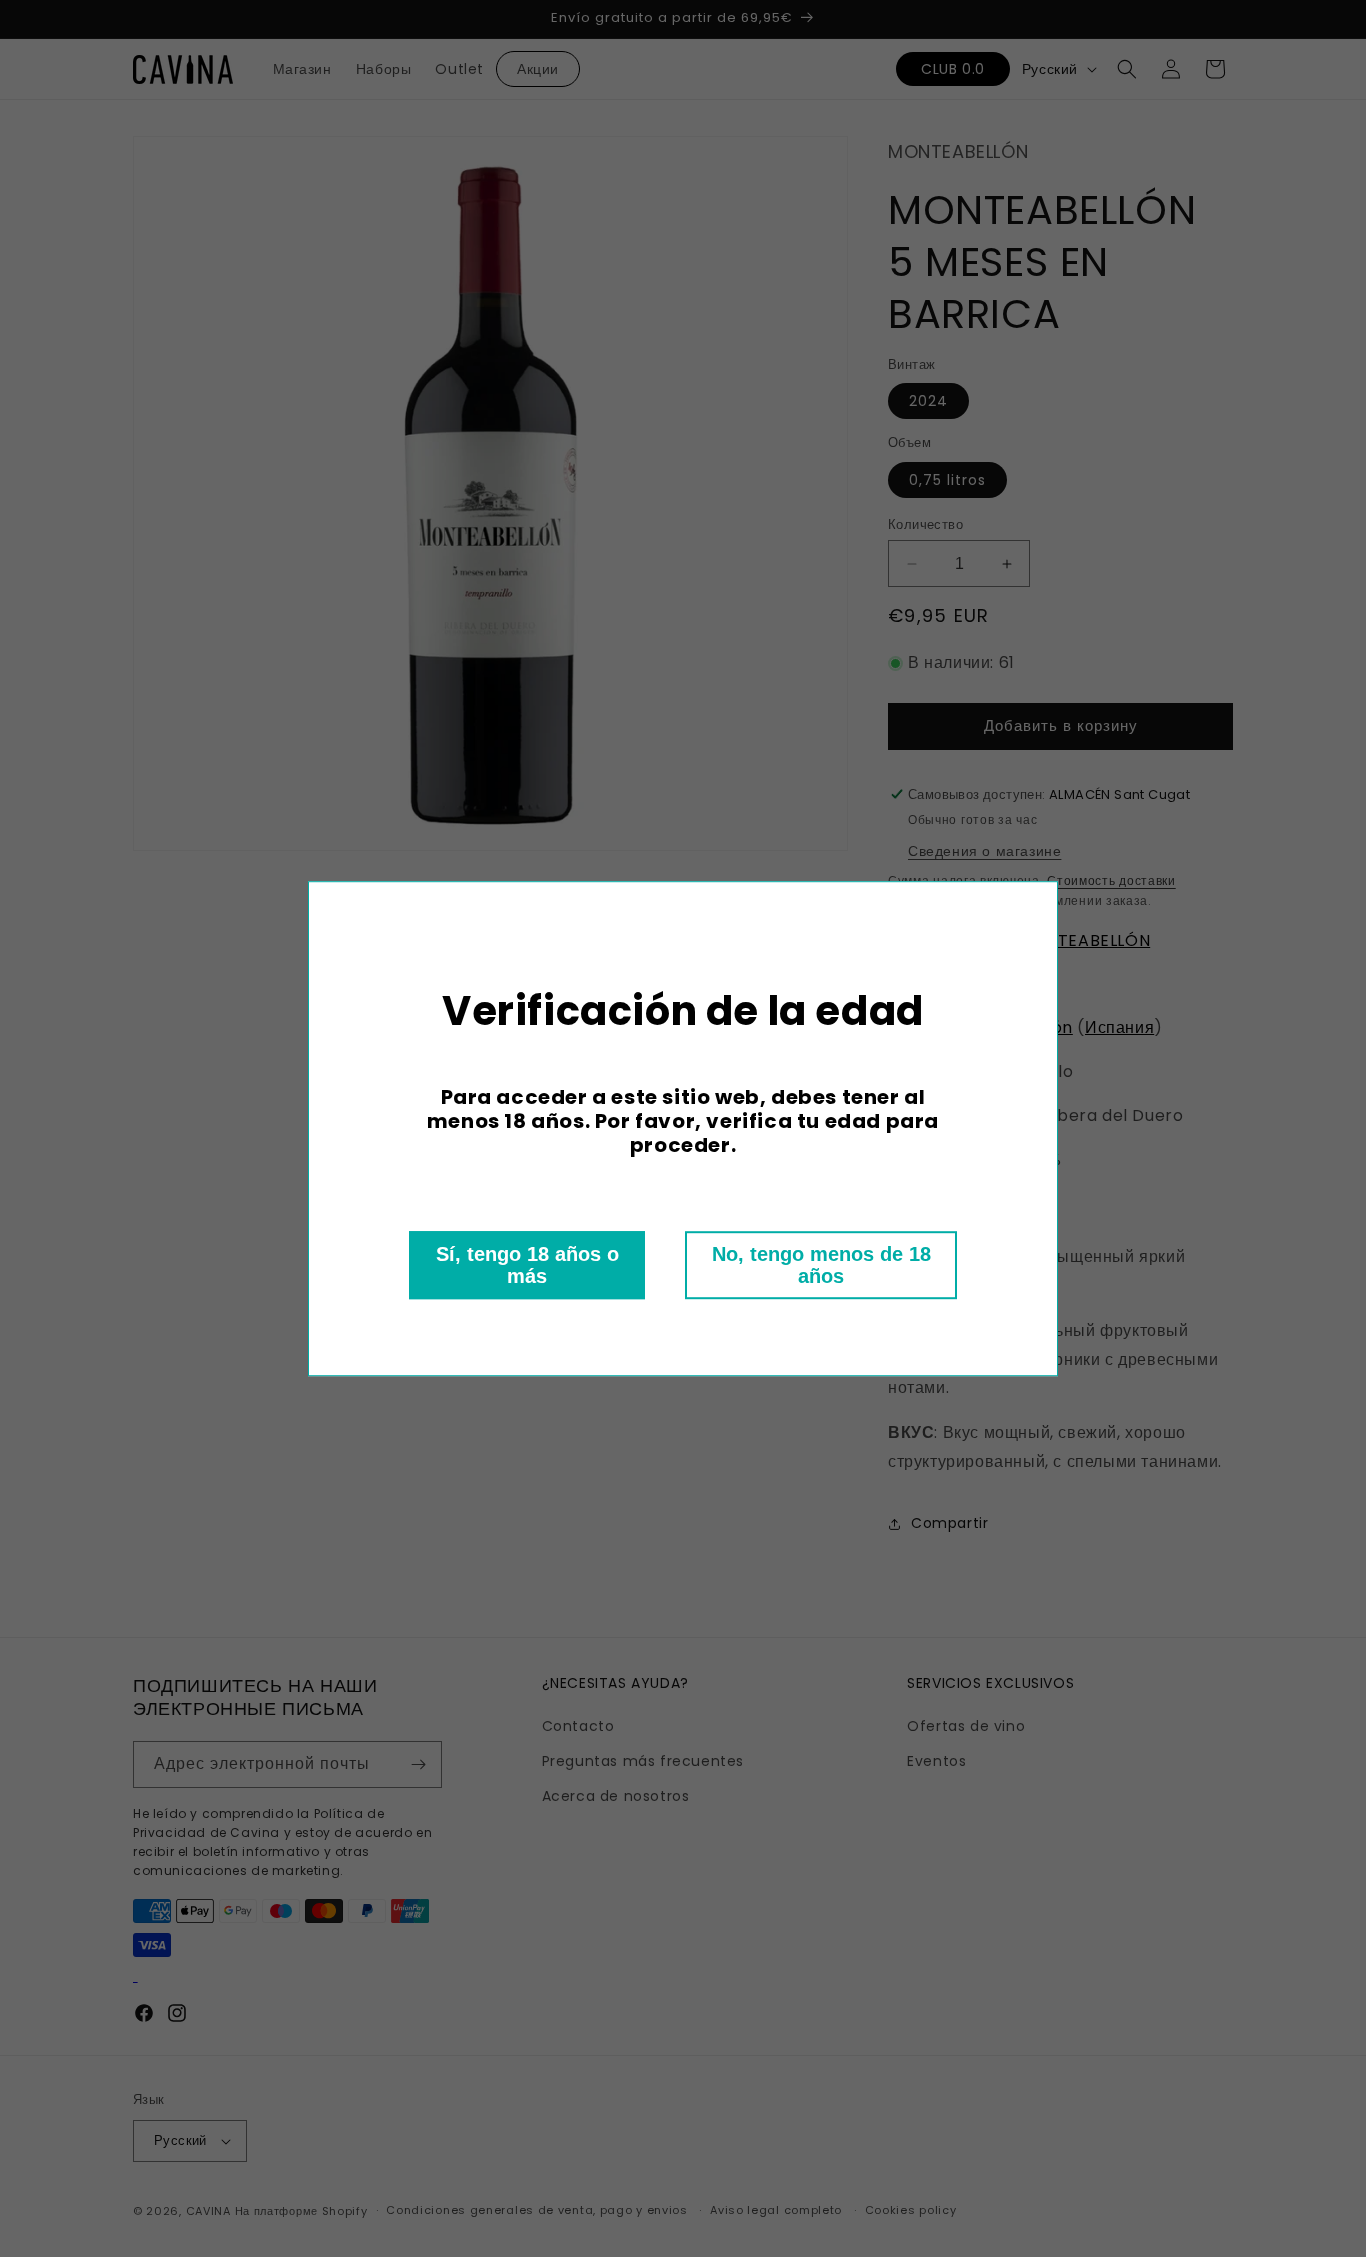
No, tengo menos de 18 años (821, 1265)
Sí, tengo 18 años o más (527, 1265)
